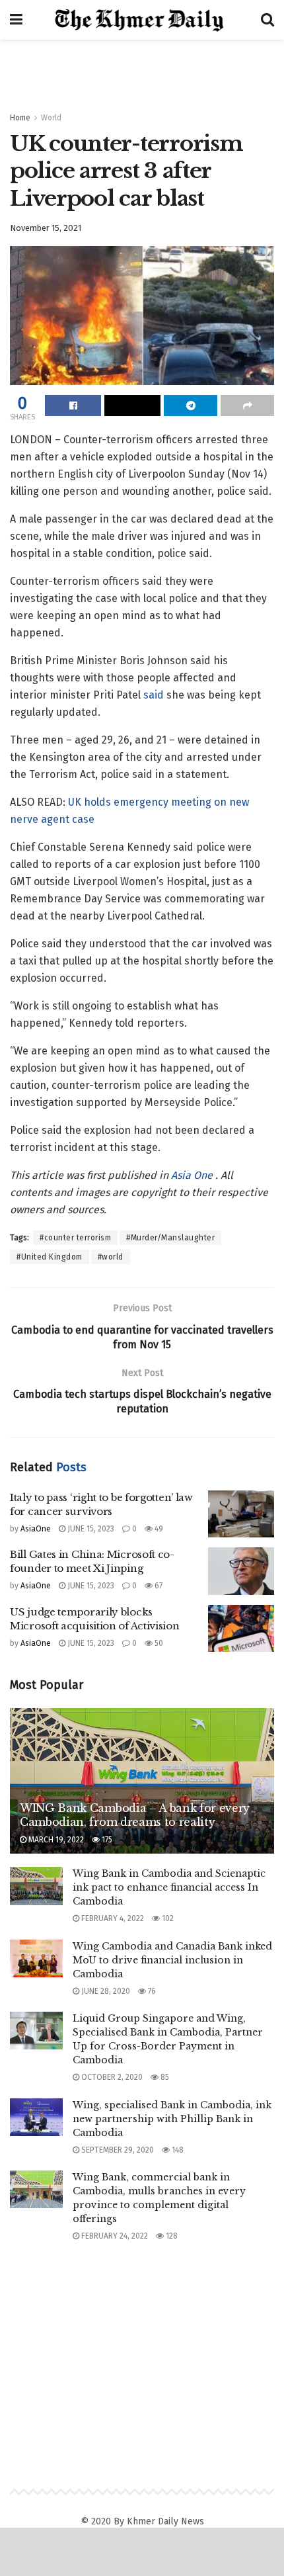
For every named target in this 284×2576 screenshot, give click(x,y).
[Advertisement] (142, 69)
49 (158, 1529)
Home (20, 118)
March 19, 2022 (55, 1840)
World (51, 118)
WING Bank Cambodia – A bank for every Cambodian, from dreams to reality (135, 1815)
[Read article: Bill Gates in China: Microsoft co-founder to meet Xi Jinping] (241, 1571)
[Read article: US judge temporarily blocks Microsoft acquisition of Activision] (241, 1629)
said (154, 695)
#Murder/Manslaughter (170, 1238)
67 (158, 1586)
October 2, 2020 (111, 2077)
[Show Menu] (16, 20)
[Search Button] (267, 20)
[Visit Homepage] (142, 20)
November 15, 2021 (46, 228)
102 (167, 1918)
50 (158, 1643)
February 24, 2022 (114, 2236)
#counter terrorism (75, 1238)
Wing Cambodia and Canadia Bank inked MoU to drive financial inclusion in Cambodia (172, 1960)
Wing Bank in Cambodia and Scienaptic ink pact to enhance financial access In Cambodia (169, 1887)
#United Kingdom (50, 1257)
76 (151, 1991)
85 (164, 2077)
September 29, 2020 (117, 2150)
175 (106, 1840)
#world (111, 1257)
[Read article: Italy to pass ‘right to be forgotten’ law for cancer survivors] (241, 1514)
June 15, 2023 (90, 1529)
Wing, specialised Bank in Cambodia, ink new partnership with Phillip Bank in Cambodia (172, 2119)
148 (177, 2150)
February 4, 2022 (112, 1918)
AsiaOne (36, 1529)
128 (171, 2236)
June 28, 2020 (105, 1991)
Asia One (193, 1175)
